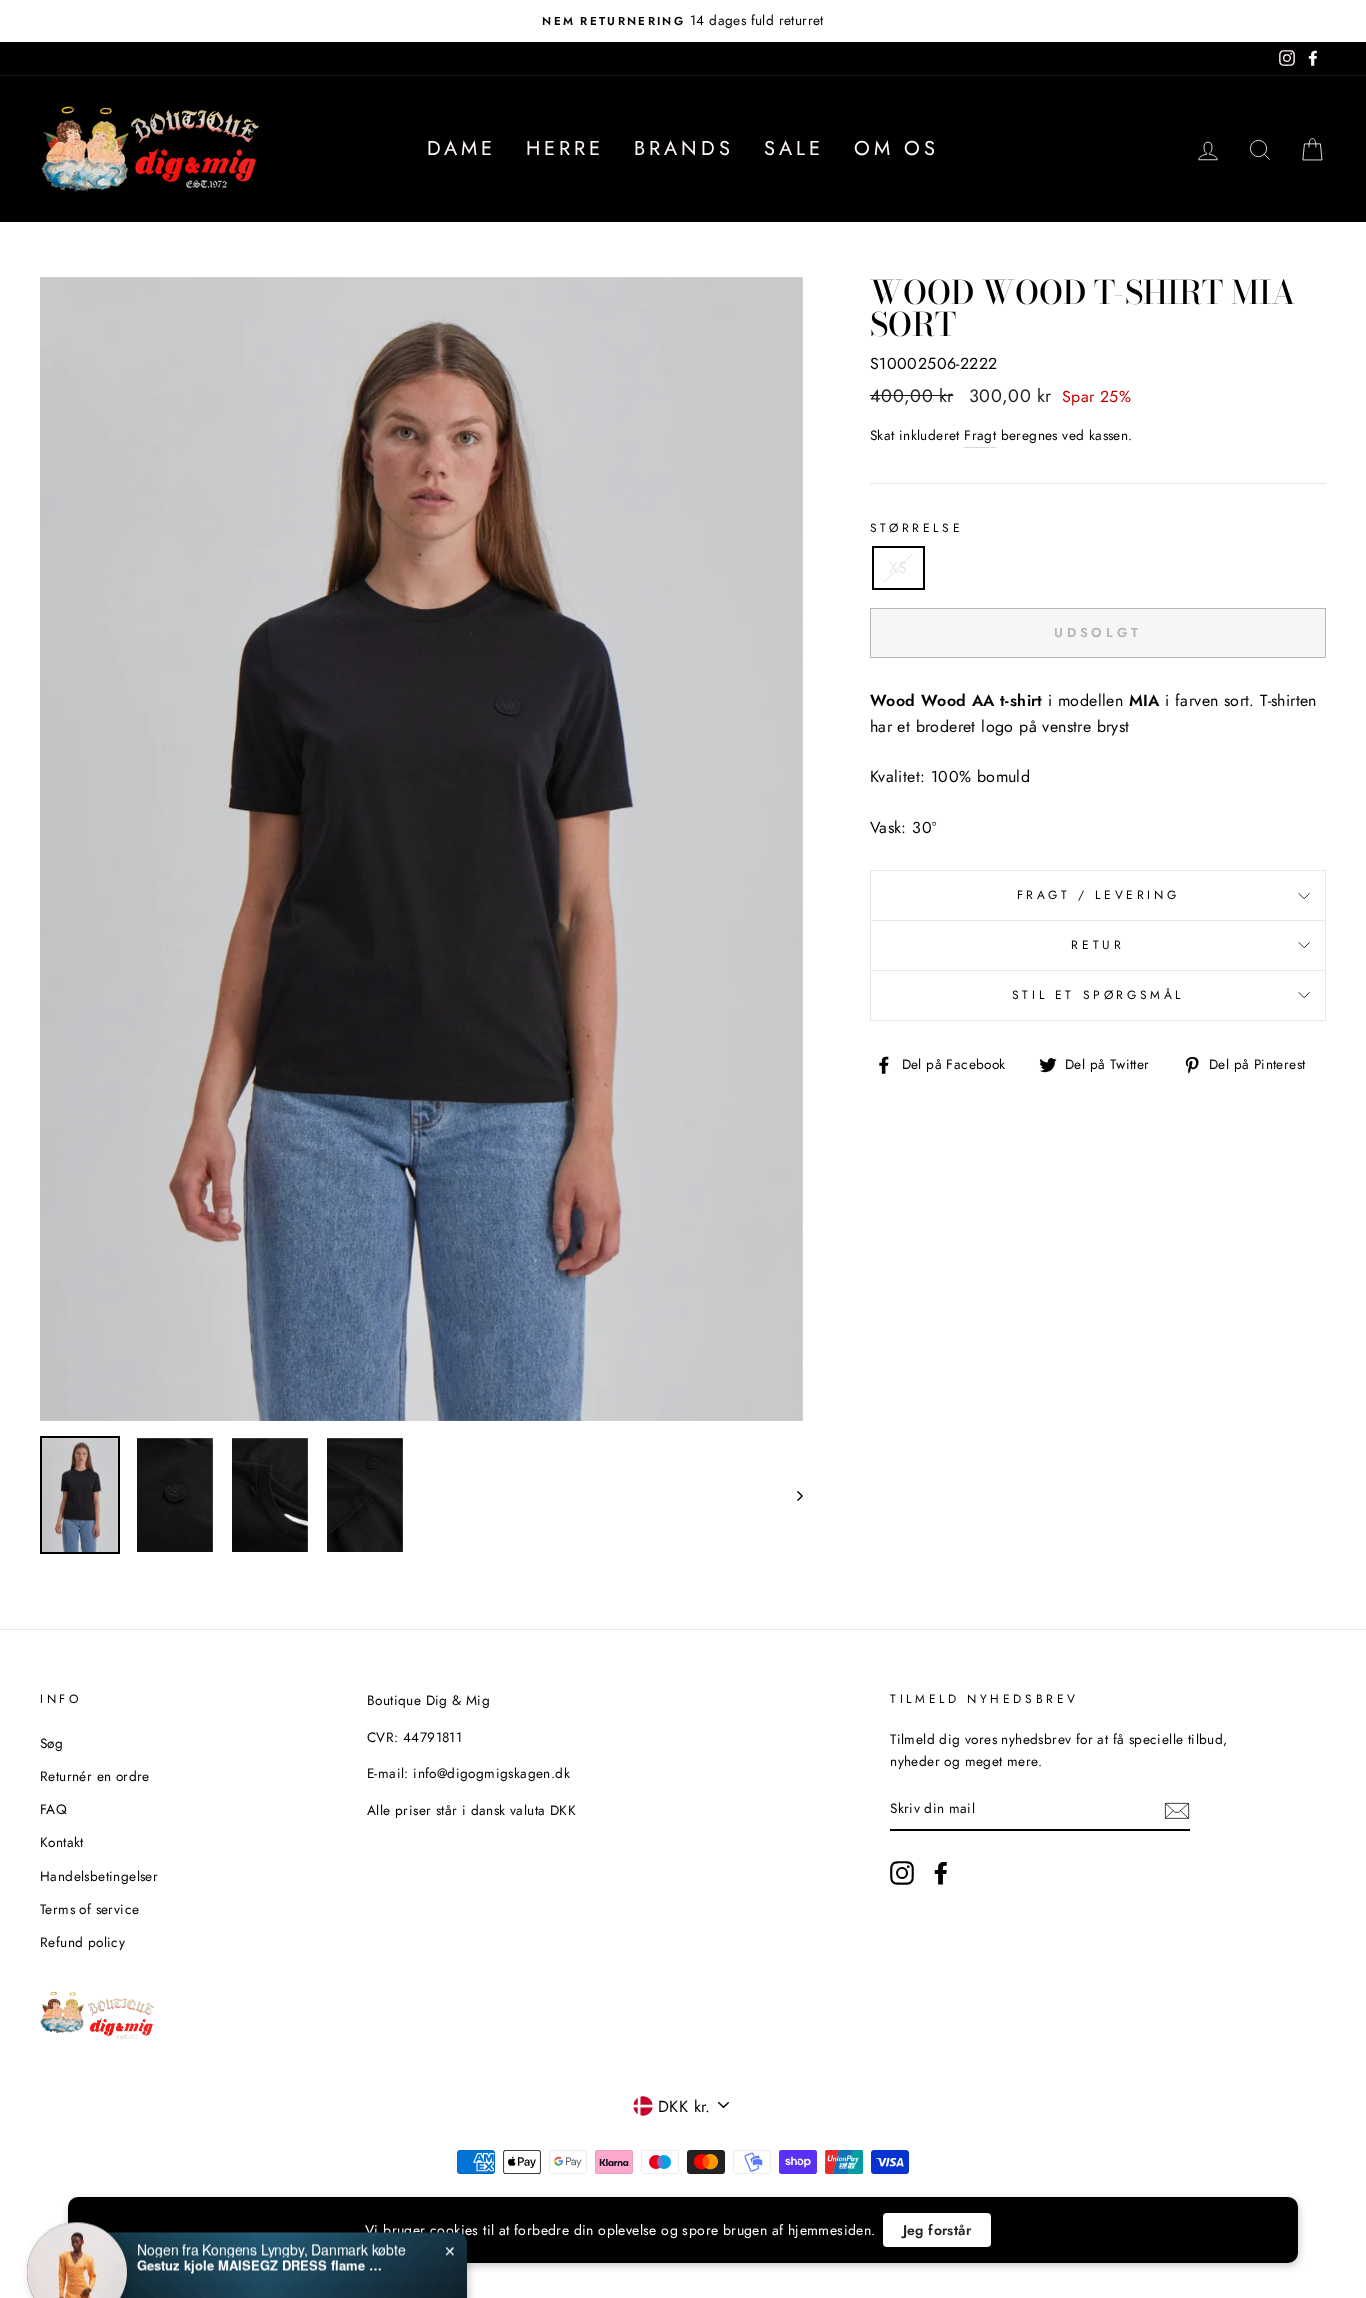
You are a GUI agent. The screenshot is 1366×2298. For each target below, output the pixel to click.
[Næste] (790, 1495)
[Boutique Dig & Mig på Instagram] (902, 1873)
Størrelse (916, 528)
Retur (1097, 945)
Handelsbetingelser (99, 1876)
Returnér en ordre (95, 1776)
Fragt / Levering (1098, 895)
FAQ (53, 1809)
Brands (684, 148)
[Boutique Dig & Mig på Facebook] (941, 1873)
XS (898, 567)
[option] (683, 21)
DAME (461, 148)
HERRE (565, 148)
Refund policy (82, 1942)
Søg (51, 1743)
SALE (794, 148)
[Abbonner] (1177, 1809)
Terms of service (89, 1909)
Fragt (980, 435)
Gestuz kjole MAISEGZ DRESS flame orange (262, 2222)
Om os (896, 148)
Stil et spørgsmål (1098, 995)
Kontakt (62, 1842)
